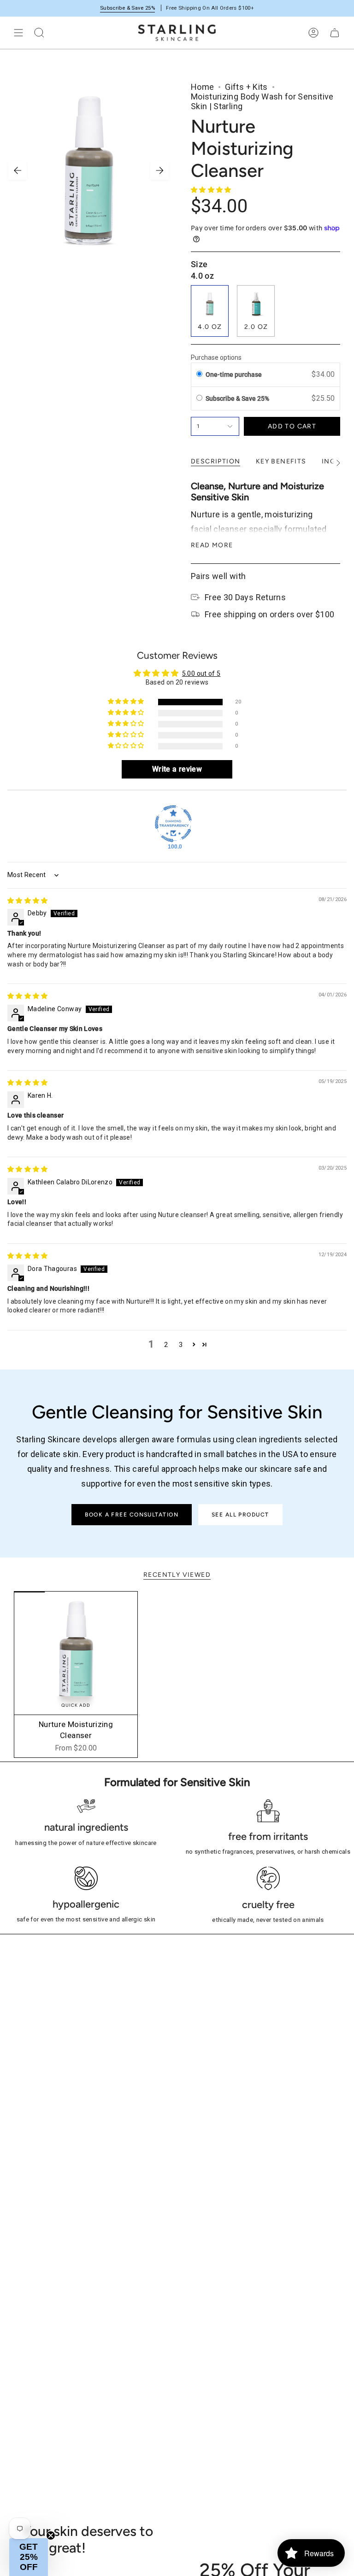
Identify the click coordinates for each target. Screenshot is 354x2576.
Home (202, 87)
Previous (18, 170)
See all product (240, 1515)
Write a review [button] (177, 769)
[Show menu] (18, 33)
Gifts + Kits (246, 87)
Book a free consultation (132, 1515)
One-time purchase (234, 375)
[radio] (199, 375)
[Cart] (335, 33)
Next (159, 170)
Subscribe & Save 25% (127, 8)
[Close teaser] (51, 2535)
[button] (211, 190)
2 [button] (166, 1345)
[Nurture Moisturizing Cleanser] (76, 1653)
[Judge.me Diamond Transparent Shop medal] (173, 824)
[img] (28, 901)
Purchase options (216, 357)
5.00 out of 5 (201, 673)
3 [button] (181, 1345)
